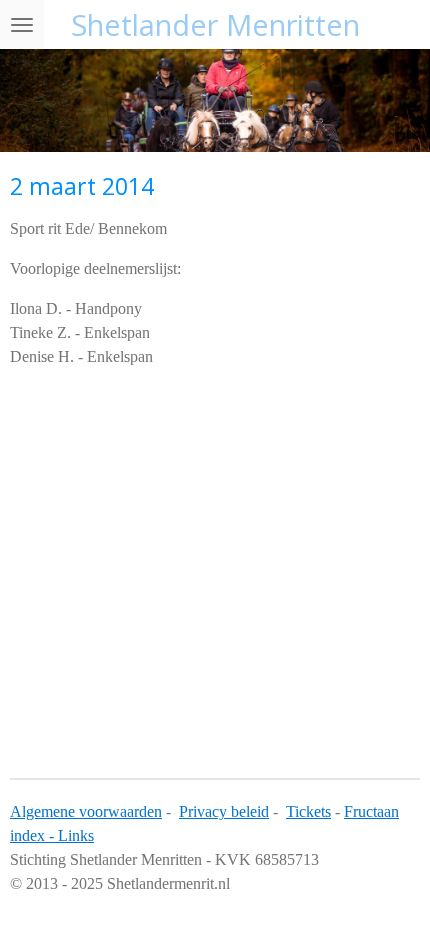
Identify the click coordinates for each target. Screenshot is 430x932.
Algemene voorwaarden (86, 811)
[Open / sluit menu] (22, 24)
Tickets (308, 811)
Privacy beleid (224, 811)
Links (76, 835)
